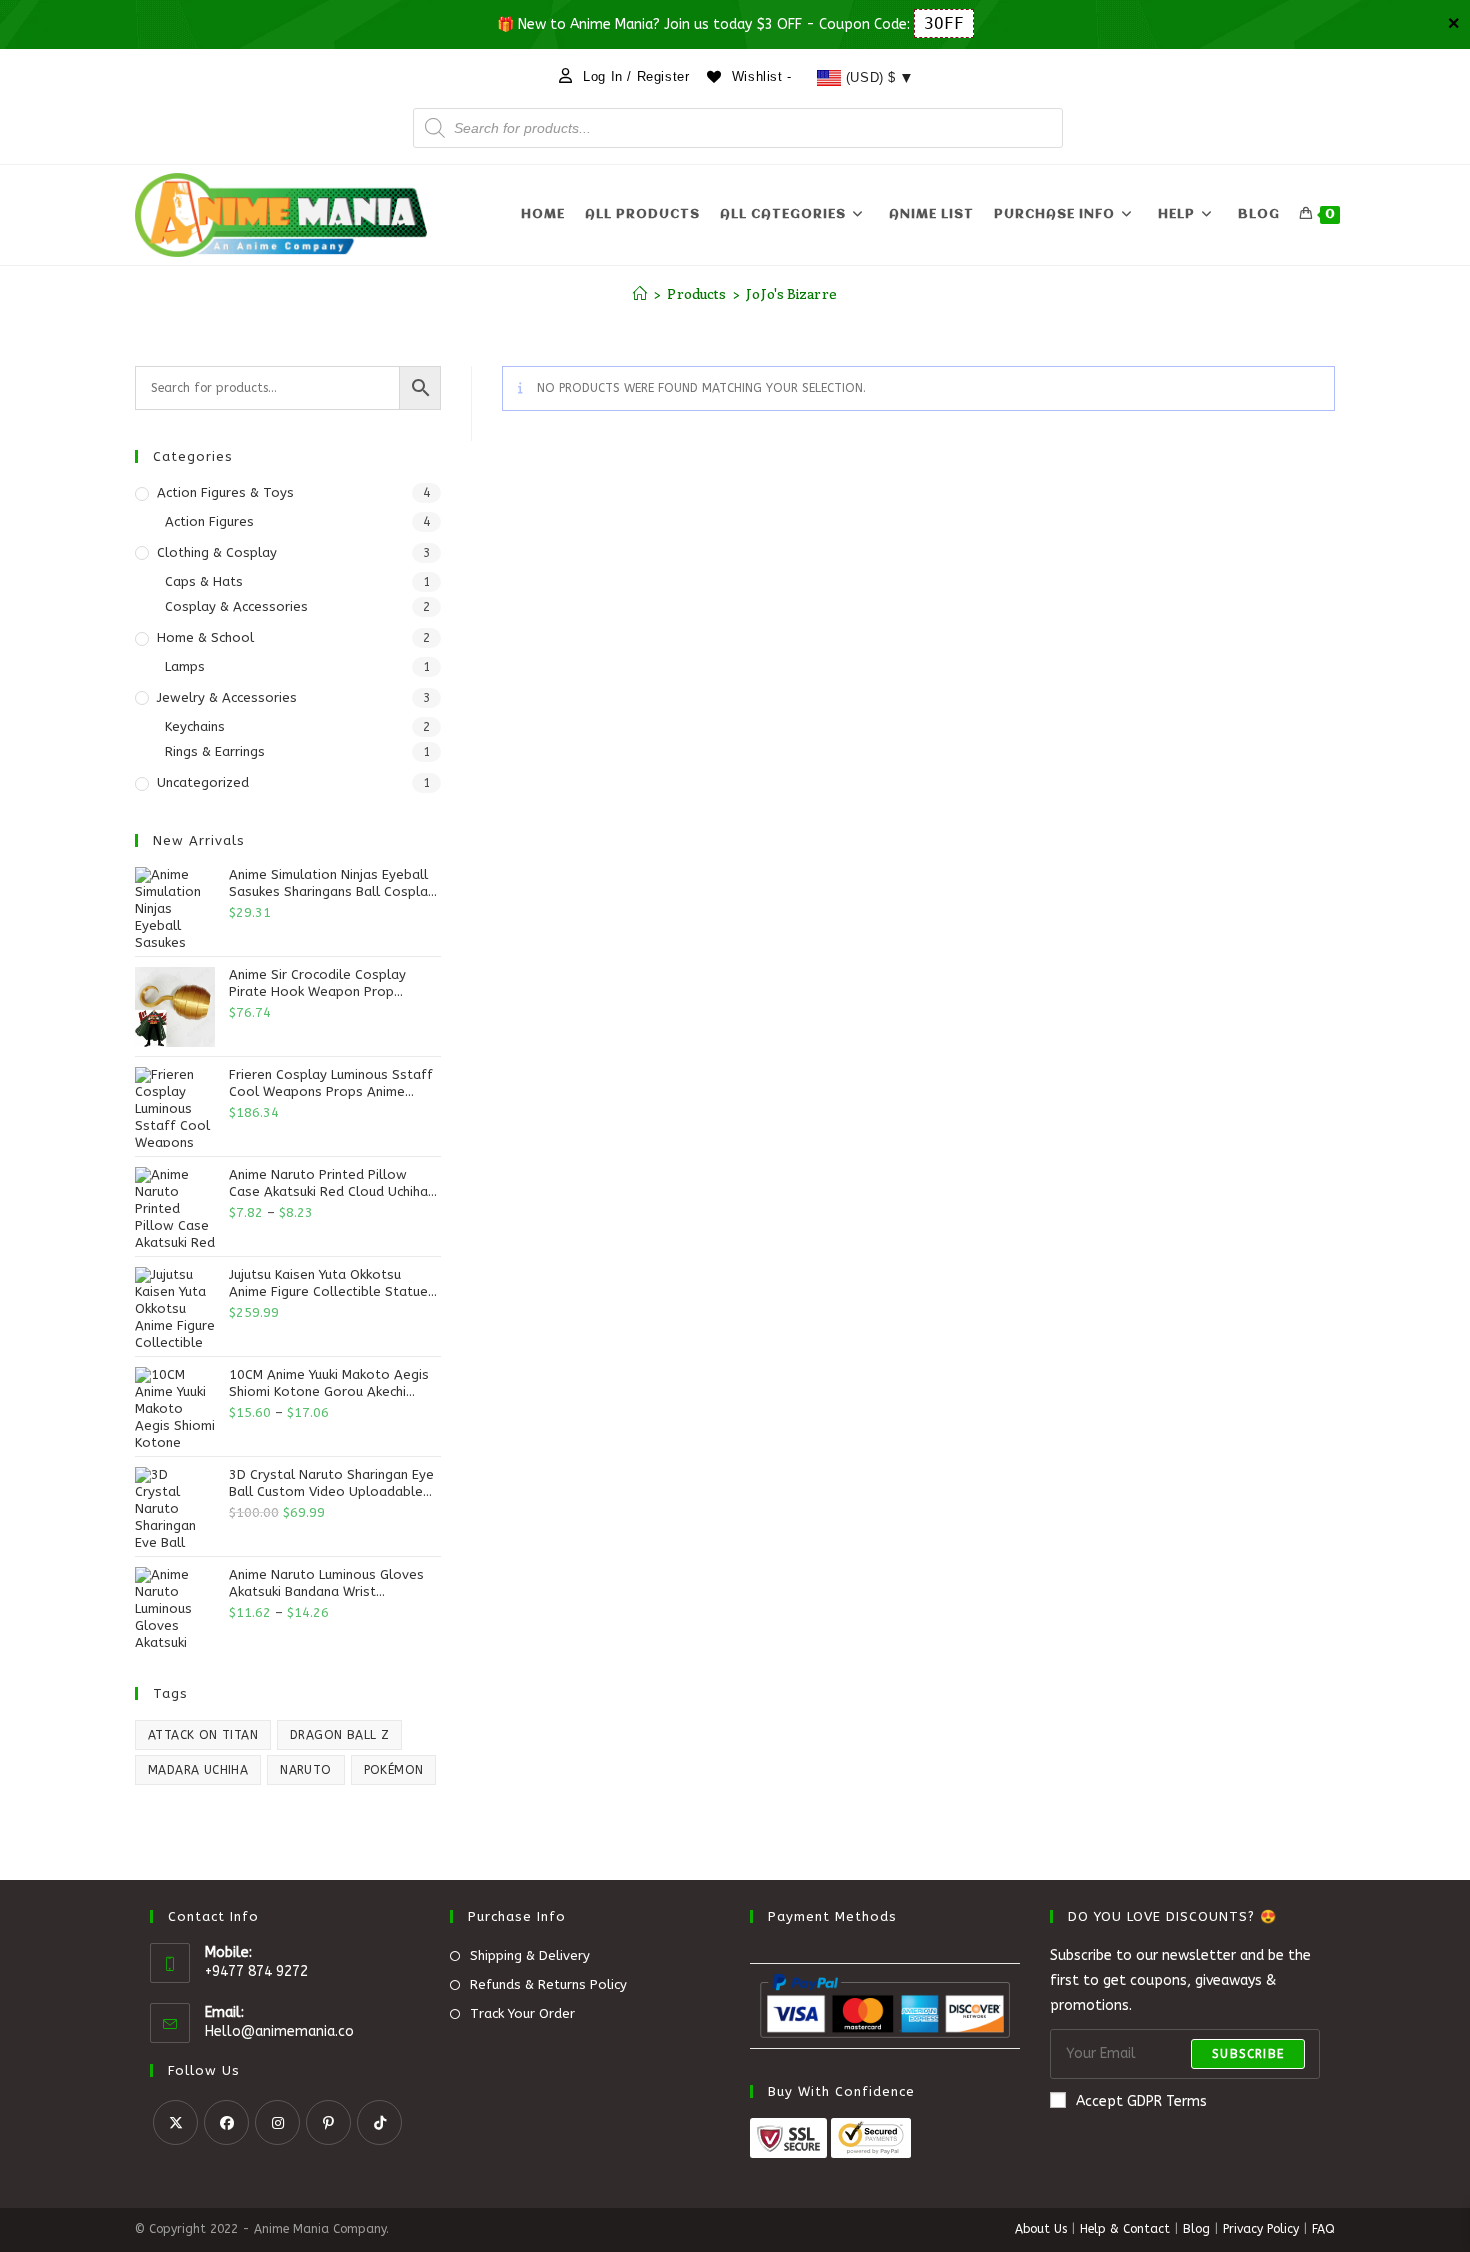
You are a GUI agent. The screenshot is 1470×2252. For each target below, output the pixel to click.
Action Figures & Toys (225, 492)
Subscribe (1248, 2054)
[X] (175, 2122)
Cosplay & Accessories (236, 606)
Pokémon (394, 1770)
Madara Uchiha (198, 1770)
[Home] (640, 293)
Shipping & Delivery (530, 1955)
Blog (1196, 2229)
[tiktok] (379, 2122)
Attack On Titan (203, 1735)
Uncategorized (203, 782)
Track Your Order (522, 2013)
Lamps (185, 666)
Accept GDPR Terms (1141, 2101)
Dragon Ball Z (339, 1735)
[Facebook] (226, 2122)
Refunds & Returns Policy (548, 1984)
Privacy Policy (1261, 2229)
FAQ (1323, 2229)
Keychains (195, 726)
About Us (1041, 2229)
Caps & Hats (204, 581)
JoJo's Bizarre (791, 293)
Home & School (205, 637)
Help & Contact (1125, 2229)
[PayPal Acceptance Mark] (885, 2005)
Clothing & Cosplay (217, 552)
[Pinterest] (328, 2122)
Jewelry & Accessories (227, 697)
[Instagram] (277, 2122)
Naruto (305, 1770)
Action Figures (209, 521)
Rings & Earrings (215, 751)
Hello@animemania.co (279, 2031)
